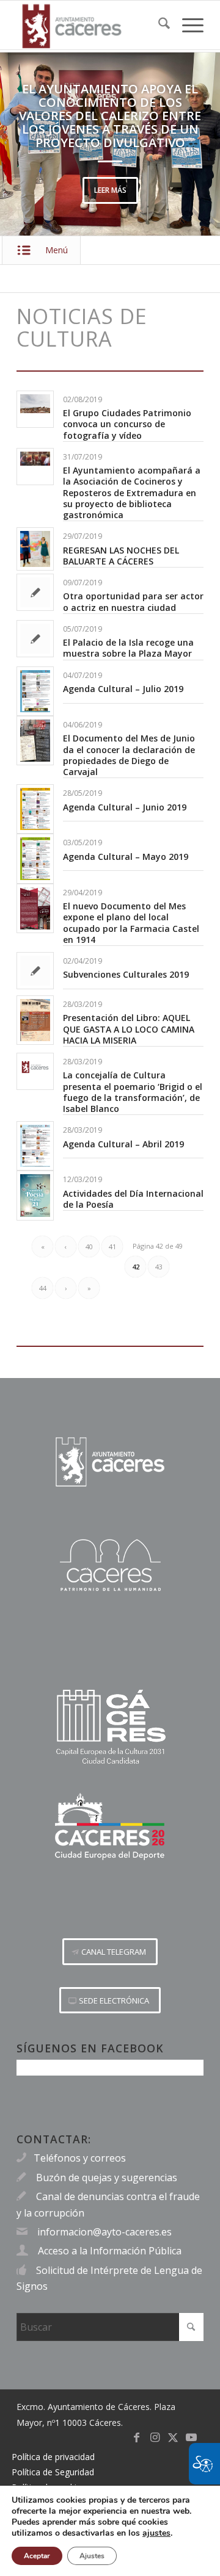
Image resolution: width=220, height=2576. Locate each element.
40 (89, 1247)
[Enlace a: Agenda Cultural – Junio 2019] (35, 809)
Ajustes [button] (92, 2556)
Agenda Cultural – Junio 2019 (125, 807)
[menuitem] (158, 25)
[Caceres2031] (110, 1727)
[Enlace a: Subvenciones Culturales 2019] (35, 971)
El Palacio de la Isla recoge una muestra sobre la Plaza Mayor (128, 648)
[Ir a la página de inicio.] (110, 1462)
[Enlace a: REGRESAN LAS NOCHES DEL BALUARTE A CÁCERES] (35, 549)
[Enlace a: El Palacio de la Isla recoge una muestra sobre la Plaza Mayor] (35, 639)
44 (43, 1288)
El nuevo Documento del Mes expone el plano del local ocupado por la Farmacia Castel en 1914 (131, 923)
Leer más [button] (110, 190)
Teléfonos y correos (80, 2158)
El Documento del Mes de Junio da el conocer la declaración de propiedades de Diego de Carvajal (129, 755)
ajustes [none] (156, 2533)
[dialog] (110, 2531)
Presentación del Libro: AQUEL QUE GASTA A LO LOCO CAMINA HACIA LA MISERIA (129, 1029)
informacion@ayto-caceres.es (105, 2232)
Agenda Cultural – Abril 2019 (123, 1144)
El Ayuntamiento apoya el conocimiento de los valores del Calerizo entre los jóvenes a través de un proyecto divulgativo (110, 116)
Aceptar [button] (37, 2556)
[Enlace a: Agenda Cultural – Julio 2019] (35, 691)
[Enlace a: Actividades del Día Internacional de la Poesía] (35, 1195)
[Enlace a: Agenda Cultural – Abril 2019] (35, 1146)
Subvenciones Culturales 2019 (126, 974)
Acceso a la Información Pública (110, 2251)
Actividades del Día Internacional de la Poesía (133, 1199)
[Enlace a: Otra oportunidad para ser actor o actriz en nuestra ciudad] (35, 592)
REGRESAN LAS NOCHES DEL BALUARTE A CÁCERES (121, 556)
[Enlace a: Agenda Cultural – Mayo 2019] (35, 858)
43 (159, 1267)
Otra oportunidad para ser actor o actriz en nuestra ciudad (133, 601)
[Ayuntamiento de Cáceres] (91, 25)
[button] (28, 144)
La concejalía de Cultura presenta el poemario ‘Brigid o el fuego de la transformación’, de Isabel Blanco (133, 1092)
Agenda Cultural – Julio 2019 (123, 689)
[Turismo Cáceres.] (110, 1565)
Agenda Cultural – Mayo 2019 (126, 857)
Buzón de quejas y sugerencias (107, 2177)
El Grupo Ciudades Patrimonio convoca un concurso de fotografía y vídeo (127, 424)
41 (112, 1247)
